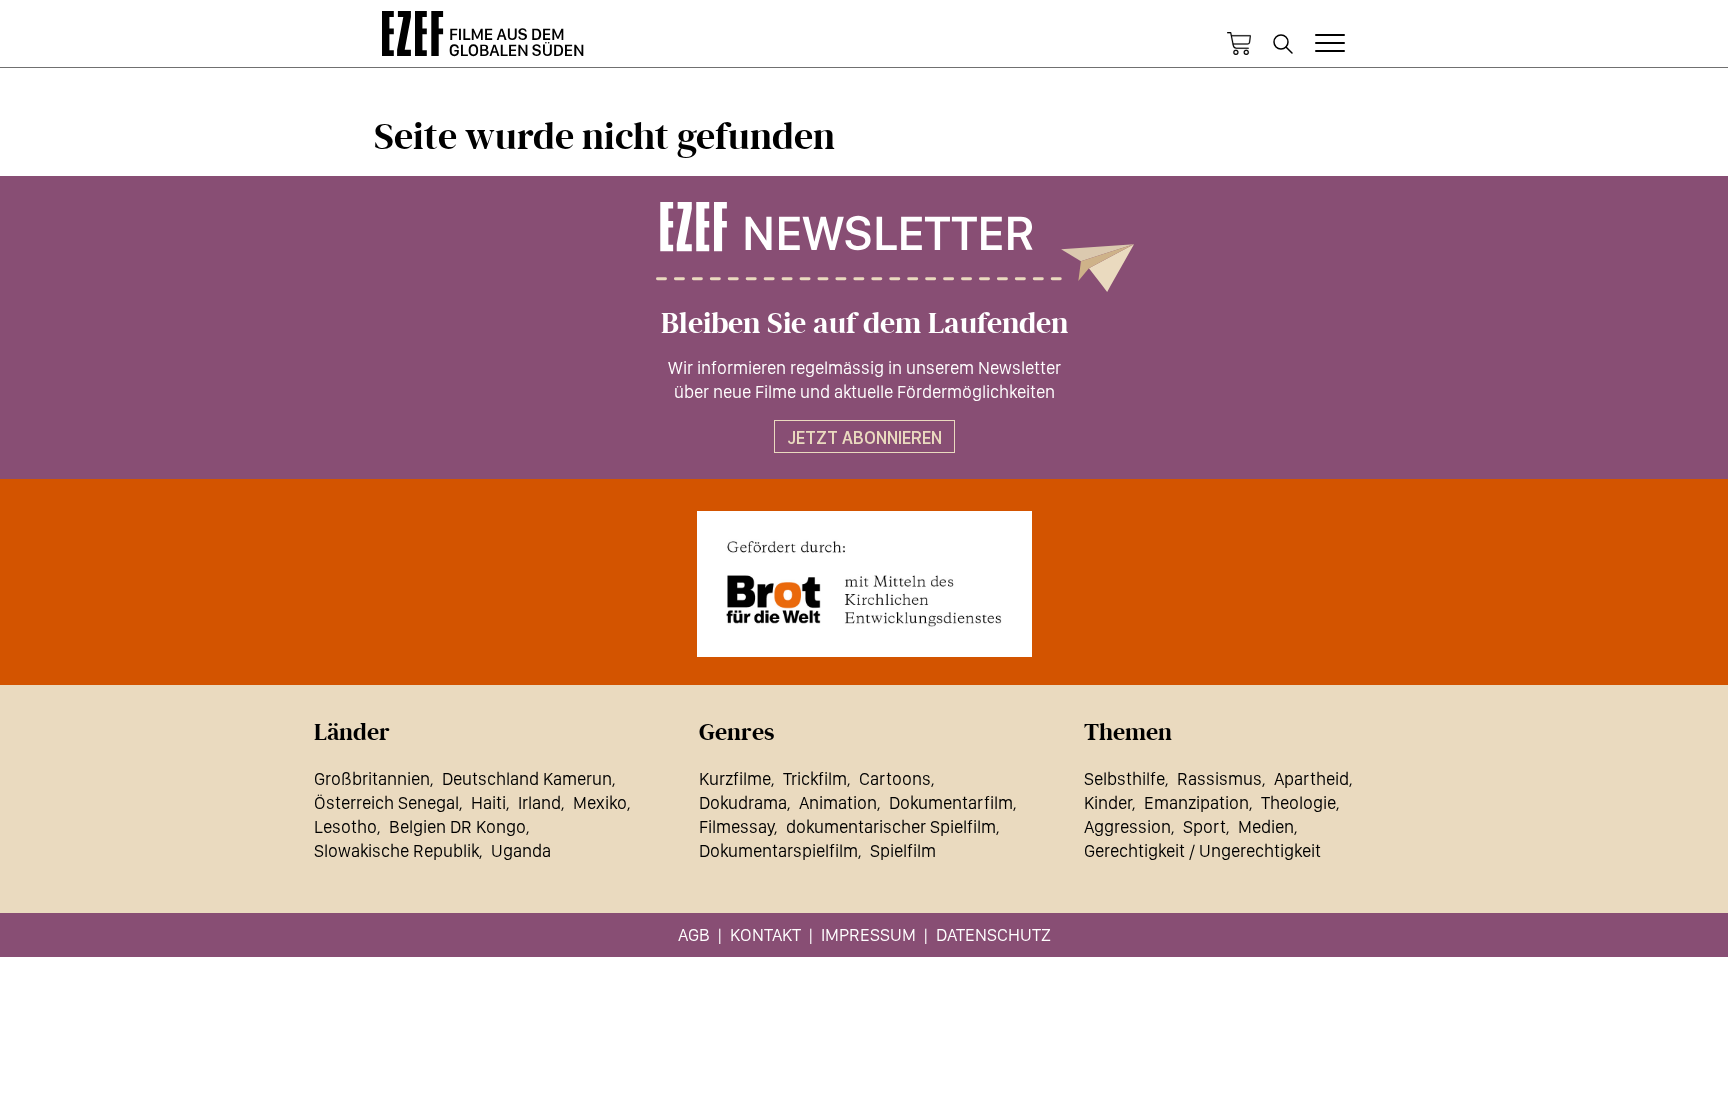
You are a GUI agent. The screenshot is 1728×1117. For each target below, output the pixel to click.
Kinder (1108, 802)
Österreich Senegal (386, 802)
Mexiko (600, 802)
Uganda (521, 850)
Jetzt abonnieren (864, 437)
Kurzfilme (735, 778)
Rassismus (1219, 778)
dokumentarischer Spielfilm (891, 826)
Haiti (488, 802)
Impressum (868, 934)
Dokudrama (743, 802)
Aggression (1127, 826)
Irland (539, 802)
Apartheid (1311, 778)
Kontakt (765, 934)
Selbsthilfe (1124, 778)
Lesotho (345, 826)
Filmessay (736, 826)
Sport (1204, 826)
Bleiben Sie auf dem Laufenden (864, 324)
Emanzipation (1196, 802)
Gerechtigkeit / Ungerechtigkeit (1202, 850)
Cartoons (895, 778)
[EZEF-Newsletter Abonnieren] (864, 247)
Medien (1266, 826)
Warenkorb (1239, 44)
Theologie (1298, 802)
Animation (838, 802)
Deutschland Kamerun (527, 778)
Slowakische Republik (396, 850)
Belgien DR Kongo (457, 826)
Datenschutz (993, 934)
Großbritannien (372, 778)
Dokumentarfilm (951, 802)
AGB (694, 934)
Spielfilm (903, 850)
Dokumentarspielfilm (778, 850)
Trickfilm (815, 778)
